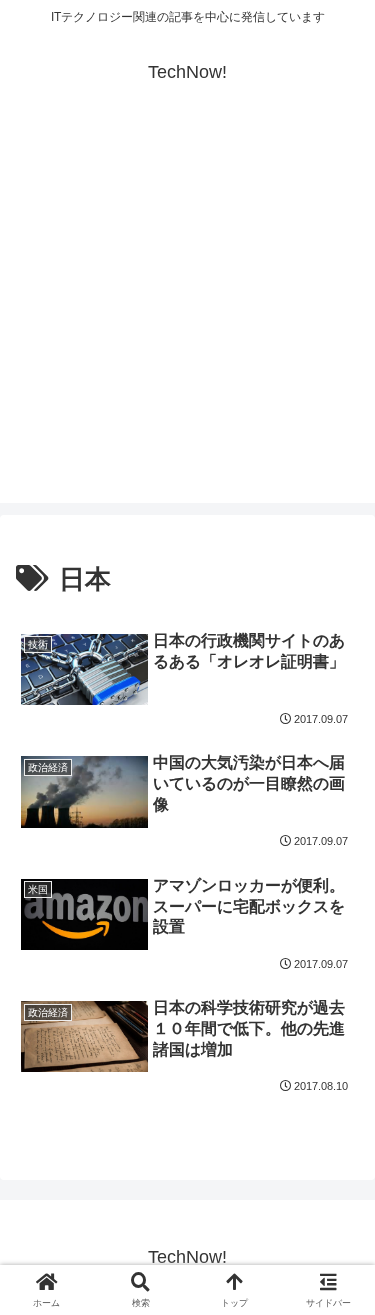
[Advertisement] (187, 315)
